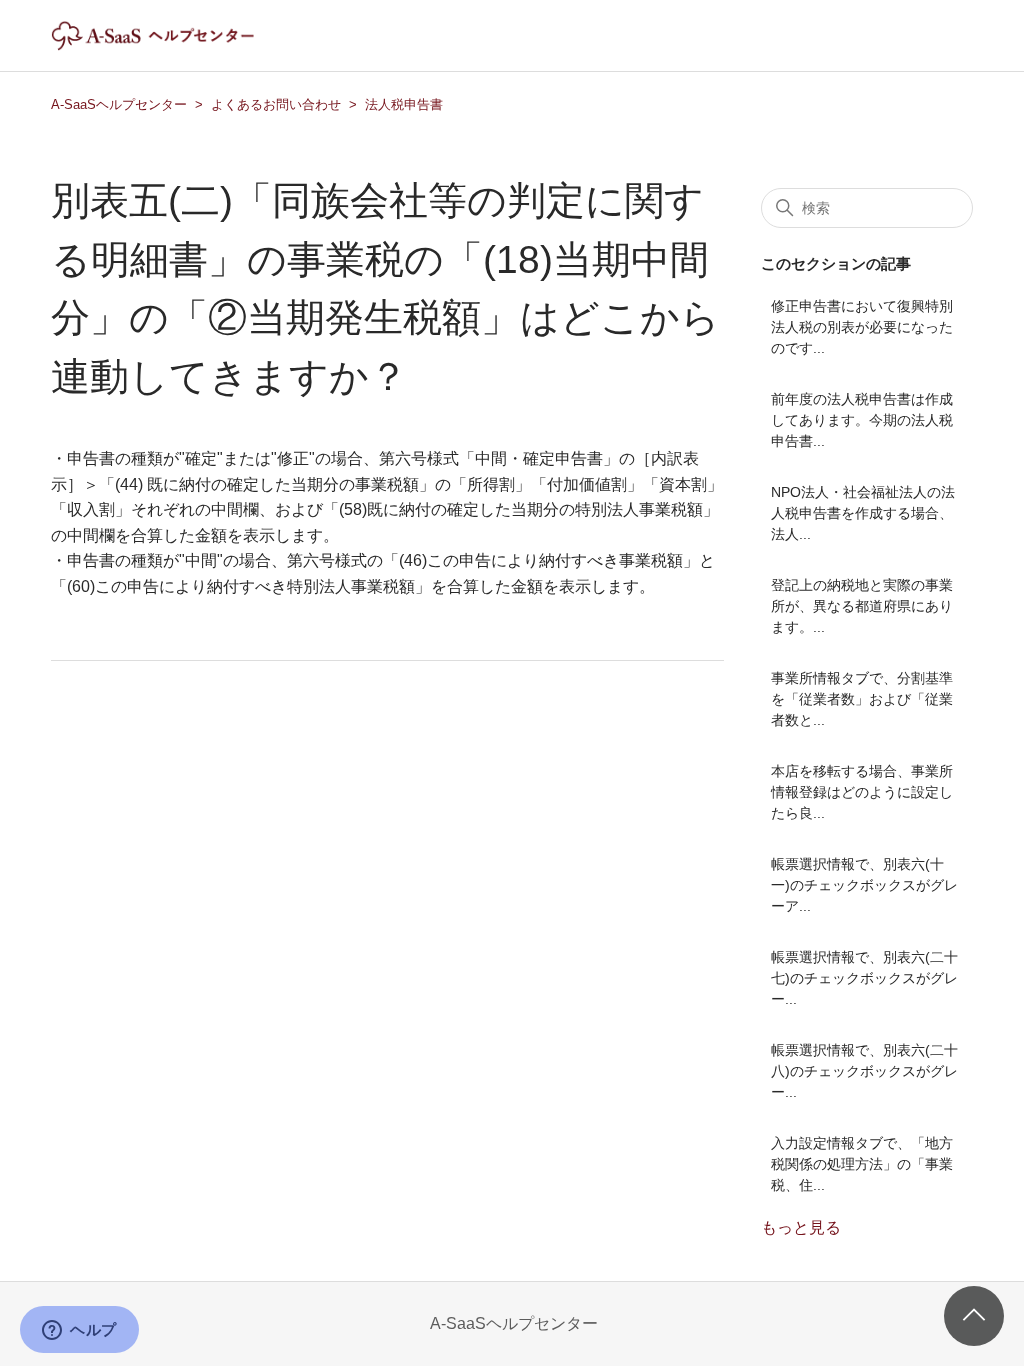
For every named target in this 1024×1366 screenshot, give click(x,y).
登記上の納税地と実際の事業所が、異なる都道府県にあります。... (862, 606)
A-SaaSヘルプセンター (119, 104)
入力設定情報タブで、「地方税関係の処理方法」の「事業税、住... (862, 1164)
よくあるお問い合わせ (276, 104)
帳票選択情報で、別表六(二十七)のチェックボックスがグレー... (864, 978)
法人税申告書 (404, 104)
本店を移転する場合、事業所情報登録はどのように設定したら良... (862, 792)
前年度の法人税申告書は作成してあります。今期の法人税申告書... (862, 420)
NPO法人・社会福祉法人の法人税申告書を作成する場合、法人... (863, 513)
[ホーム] (169, 45)
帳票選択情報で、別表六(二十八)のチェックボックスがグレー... (864, 1071)
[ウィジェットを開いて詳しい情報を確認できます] (79, 1331)
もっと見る (801, 1227)
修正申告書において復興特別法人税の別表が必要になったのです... (862, 327)
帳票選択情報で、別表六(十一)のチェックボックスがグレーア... (864, 885)
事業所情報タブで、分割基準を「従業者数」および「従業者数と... (862, 699)
